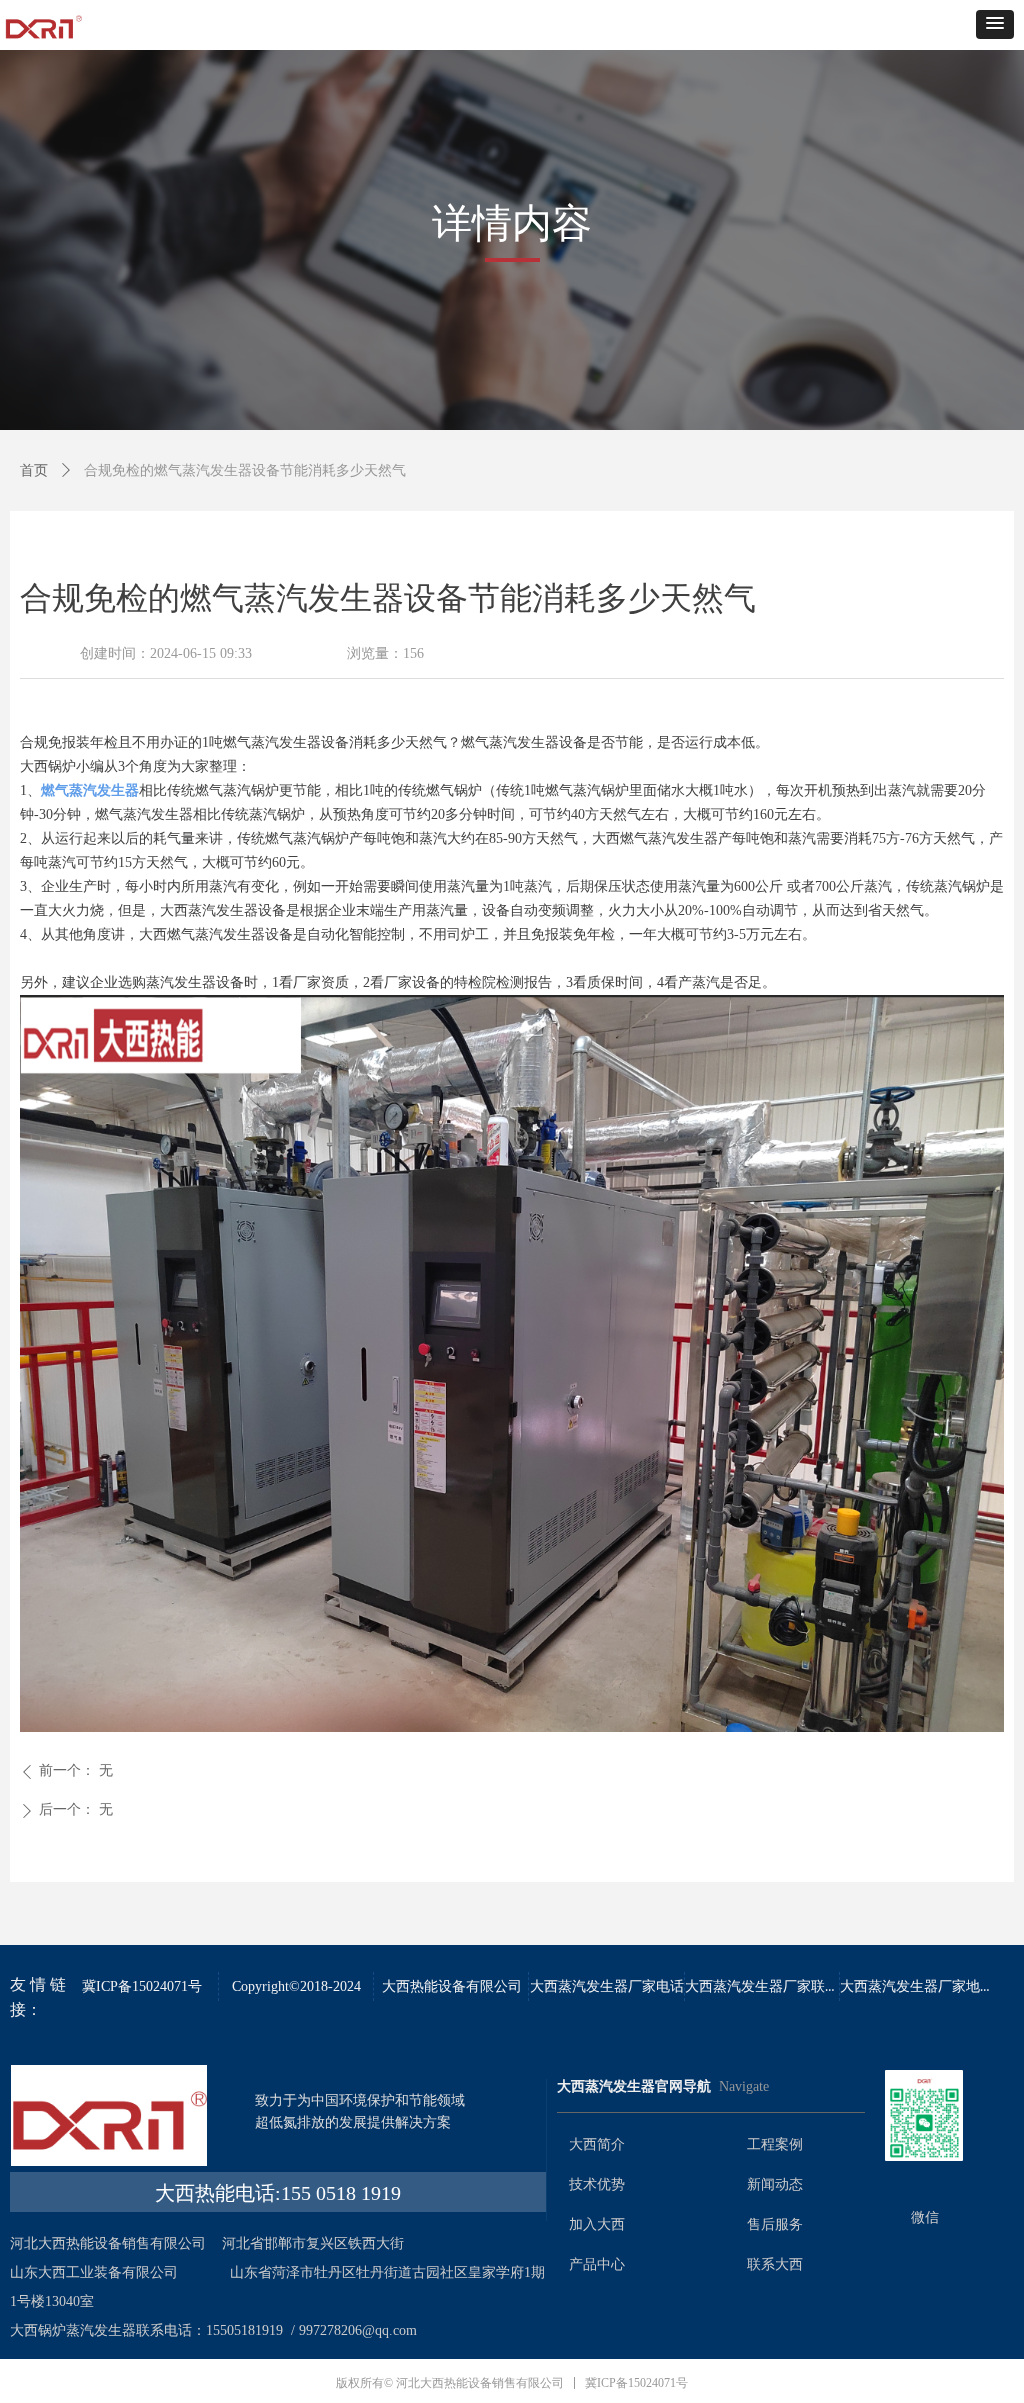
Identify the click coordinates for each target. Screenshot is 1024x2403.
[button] (995, 24)
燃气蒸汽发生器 (90, 790)
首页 (34, 470)
